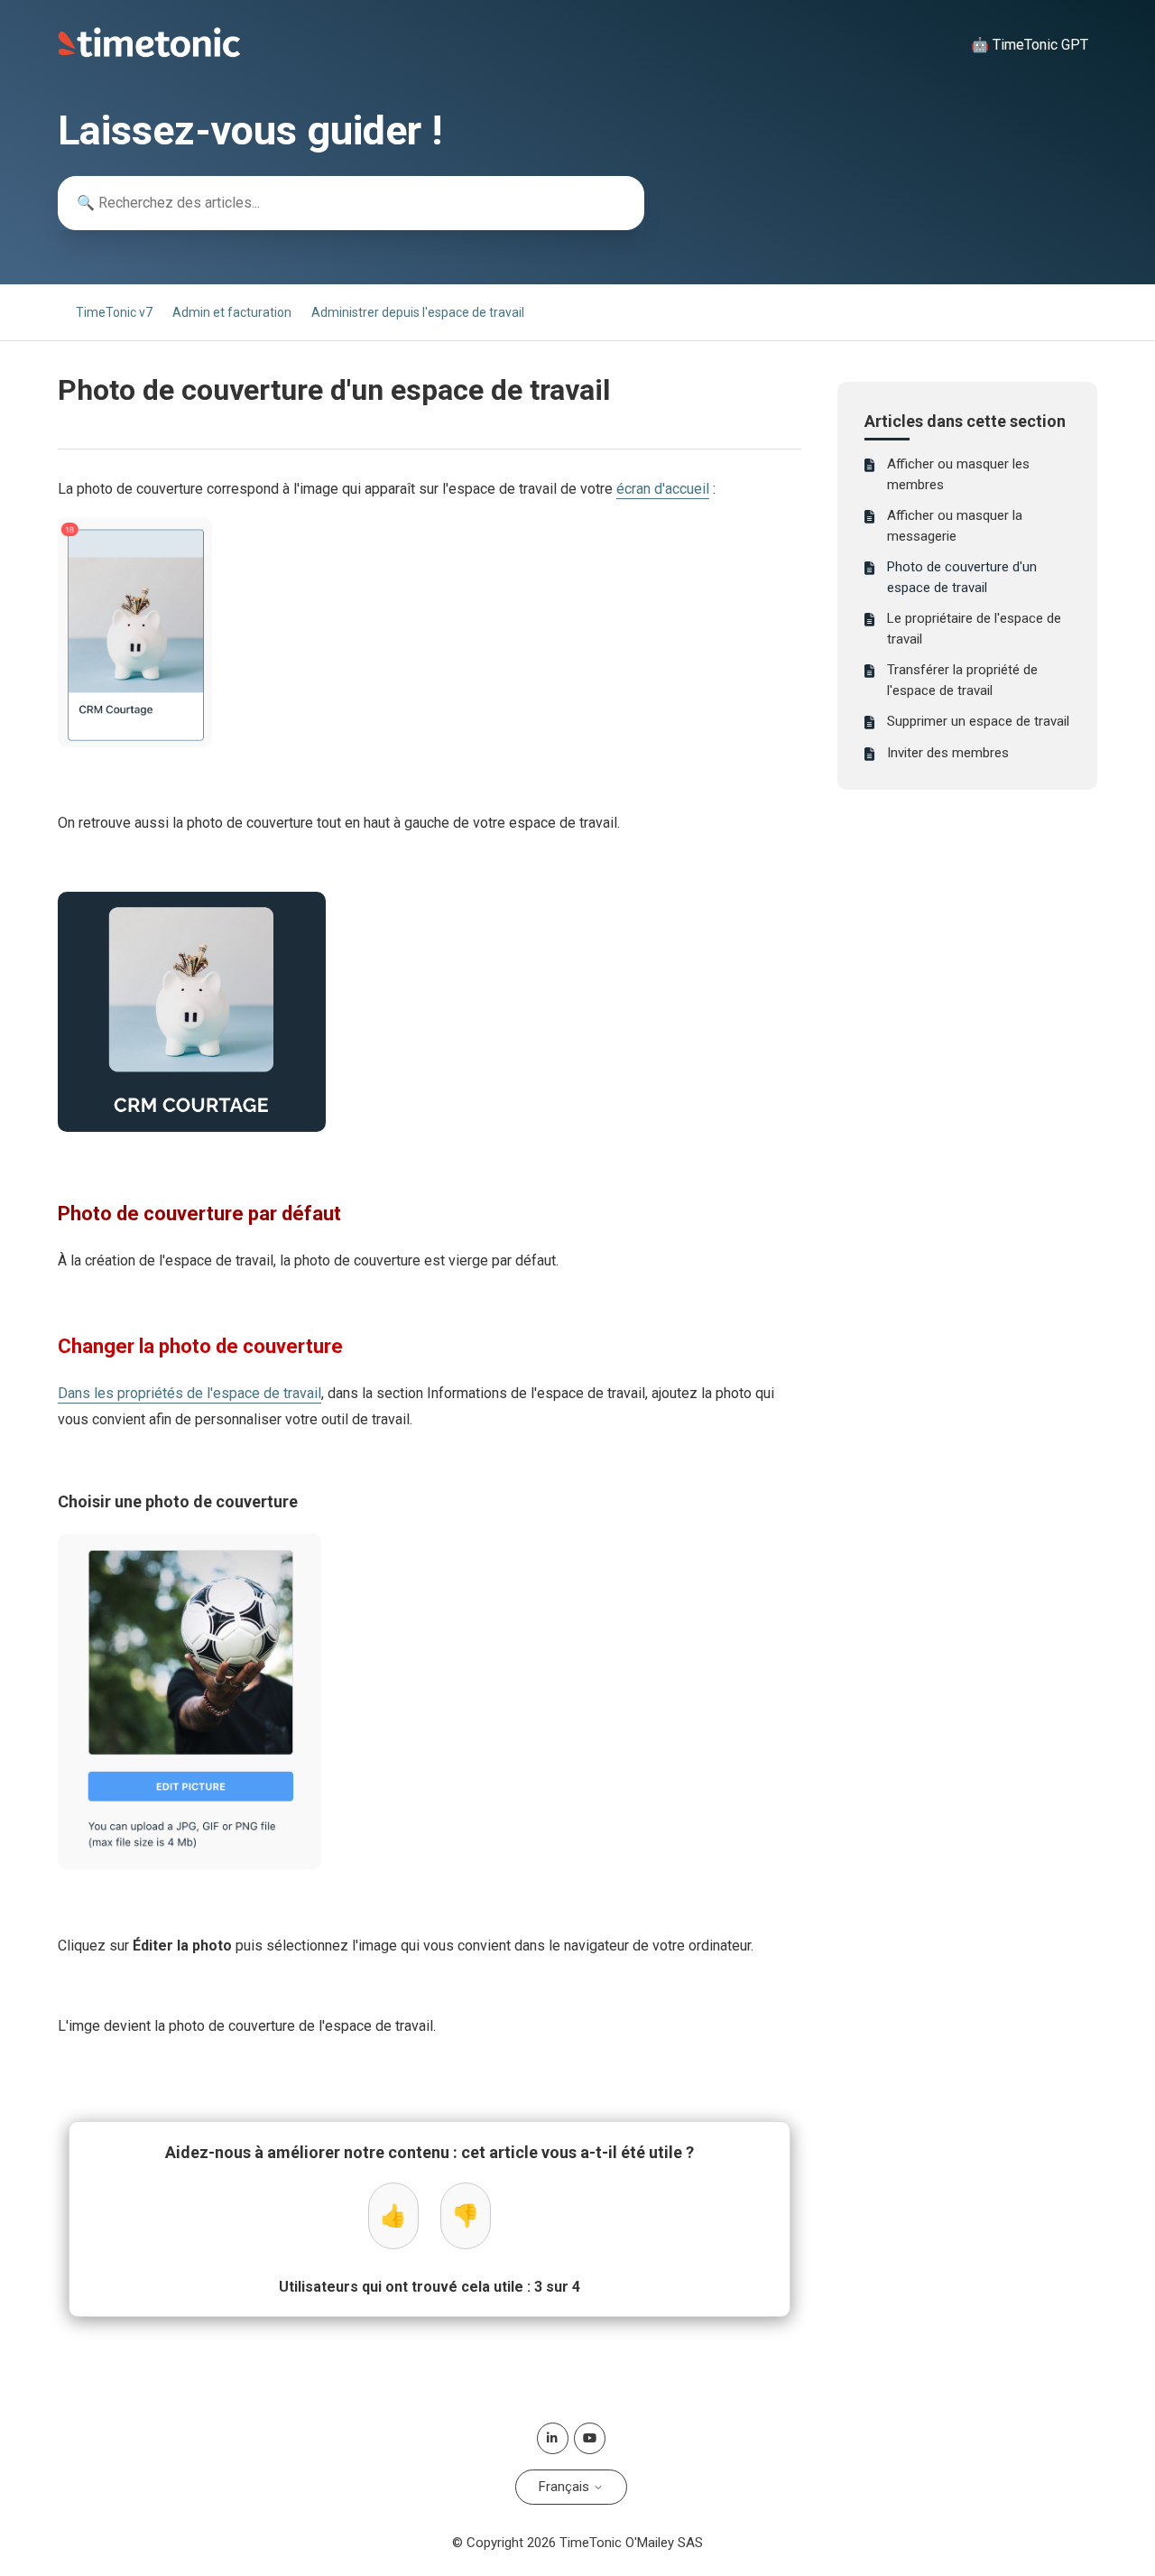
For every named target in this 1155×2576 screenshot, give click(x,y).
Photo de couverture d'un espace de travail (962, 577)
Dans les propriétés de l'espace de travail (189, 1393)
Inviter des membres (948, 753)
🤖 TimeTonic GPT (1030, 45)
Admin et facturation (232, 312)
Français (566, 2487)
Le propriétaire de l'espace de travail (974, 629)
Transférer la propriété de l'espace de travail (962, 680)
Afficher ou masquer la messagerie (955, 526)
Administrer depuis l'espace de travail (418, 312)
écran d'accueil (663, 489)
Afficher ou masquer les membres (958, 474)
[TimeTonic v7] (149, 53)
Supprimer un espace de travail (978, 721)
